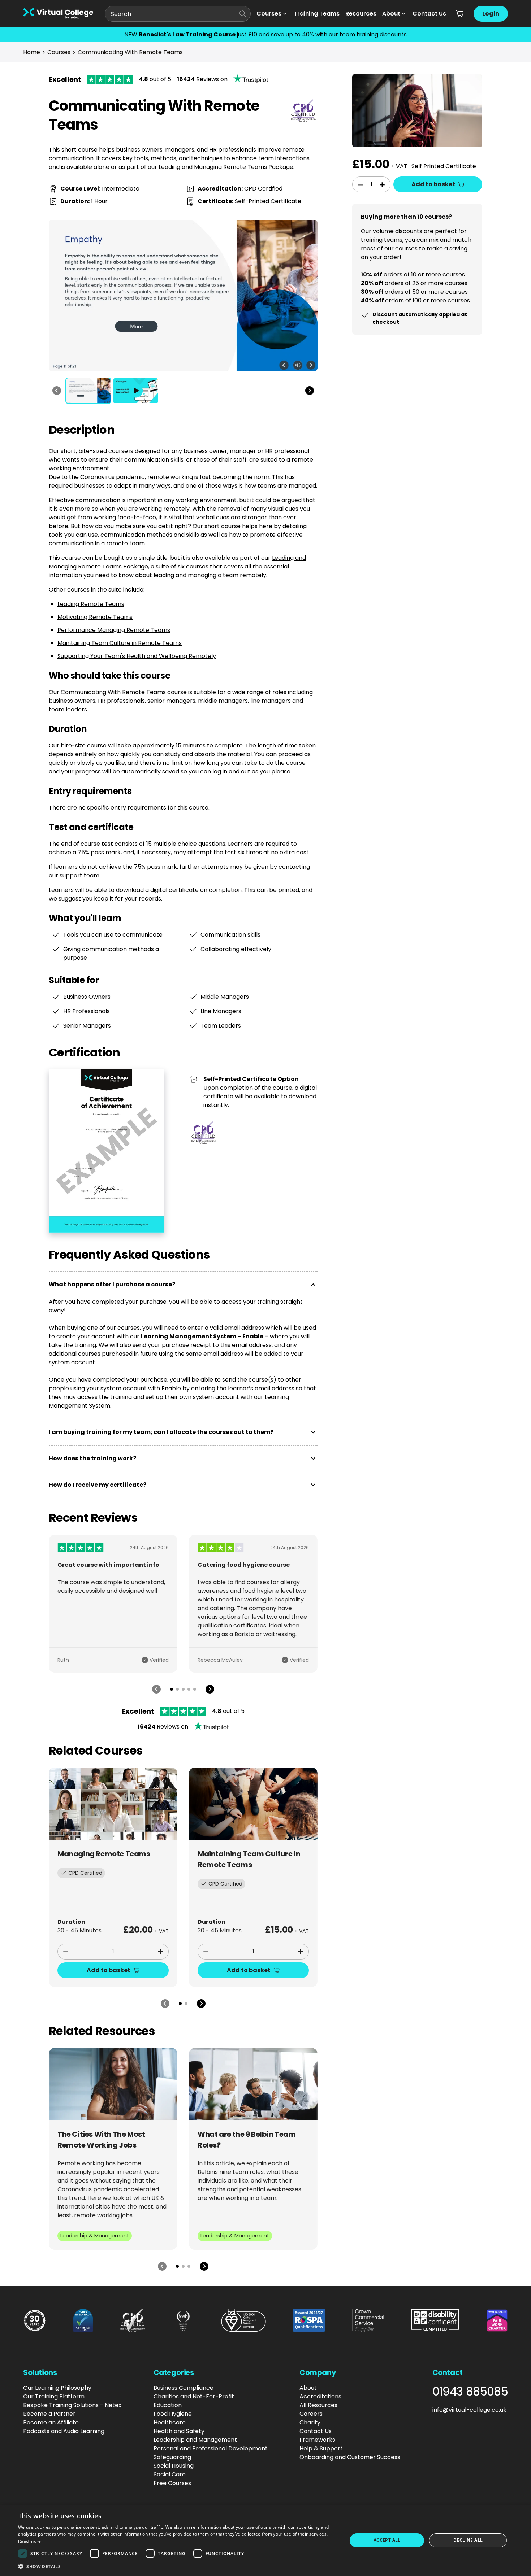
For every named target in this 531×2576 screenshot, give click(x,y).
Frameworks (317, 2440)
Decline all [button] (468, 2540)
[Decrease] (66, 1952)
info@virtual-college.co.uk (469, 2410)
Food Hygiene (173, 2414)
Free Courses (172, 2483)
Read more (30, 2541)
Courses (269, 14)
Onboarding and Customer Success (350, 2457)
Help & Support (321, 2448)
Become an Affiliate (51, 2422)
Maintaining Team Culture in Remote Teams (120, 643)
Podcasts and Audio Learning (64, 2431)
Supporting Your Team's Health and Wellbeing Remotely (137, 656)
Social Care (170, 2474)
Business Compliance (184, 2388)
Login (491, 14)
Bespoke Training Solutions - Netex (72, 2405)
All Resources (318, 2405)
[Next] (310, 391)
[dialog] (265, 2540)
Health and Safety (179, 2431)
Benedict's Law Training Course (187, 34)
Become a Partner (49, 2414)
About (391, 14)
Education (168, 2405)
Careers (311, 2414)
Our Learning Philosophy (57, 2388)
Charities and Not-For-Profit (194, 2396)
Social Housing (174, 2466)
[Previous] (57, 391)
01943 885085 (470, 2392)
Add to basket (109, 1970)
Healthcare (170, 2422)
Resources (361, 14)
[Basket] (460, 14)
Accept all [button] (387, 2540)
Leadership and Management (195, 2440)
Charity (310, 2422)
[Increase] (160, 1952)
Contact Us (429, 14)
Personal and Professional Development (211, 2448)
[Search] (243, 14)
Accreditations (320, 2396)
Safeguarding (172, 2457)
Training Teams (317, 14)
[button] (178, 2566)
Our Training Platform (54, 2396)
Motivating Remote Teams (95, 617)
